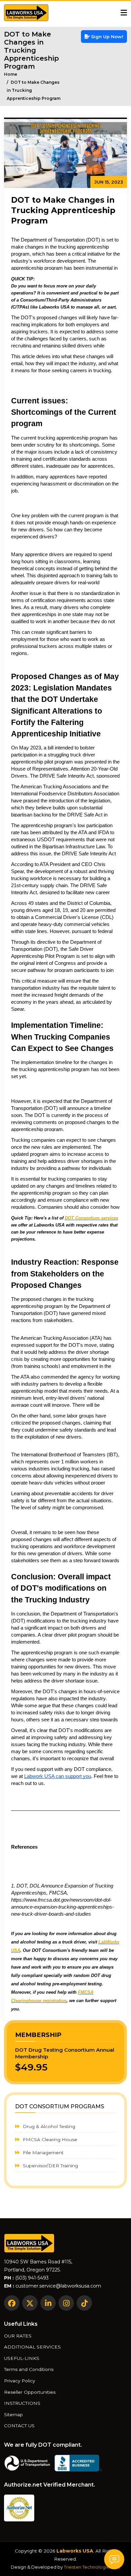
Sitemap (13, 2415)
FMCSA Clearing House (49, 2139)
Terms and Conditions (29, 2370)
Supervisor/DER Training (50, 2166)
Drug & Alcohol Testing (48, 2126)
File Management (42, 2153)
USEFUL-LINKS (22, 2359)
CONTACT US (19, 2426)
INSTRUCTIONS (22, 2403)
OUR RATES (18, 2336)
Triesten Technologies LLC (92, 2567)
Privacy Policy (19, 2381)
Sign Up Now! (106, 37)
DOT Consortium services (92, 1218)
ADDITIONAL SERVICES (32, 2347)
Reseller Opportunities (30, 2392)
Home (11, 74)
